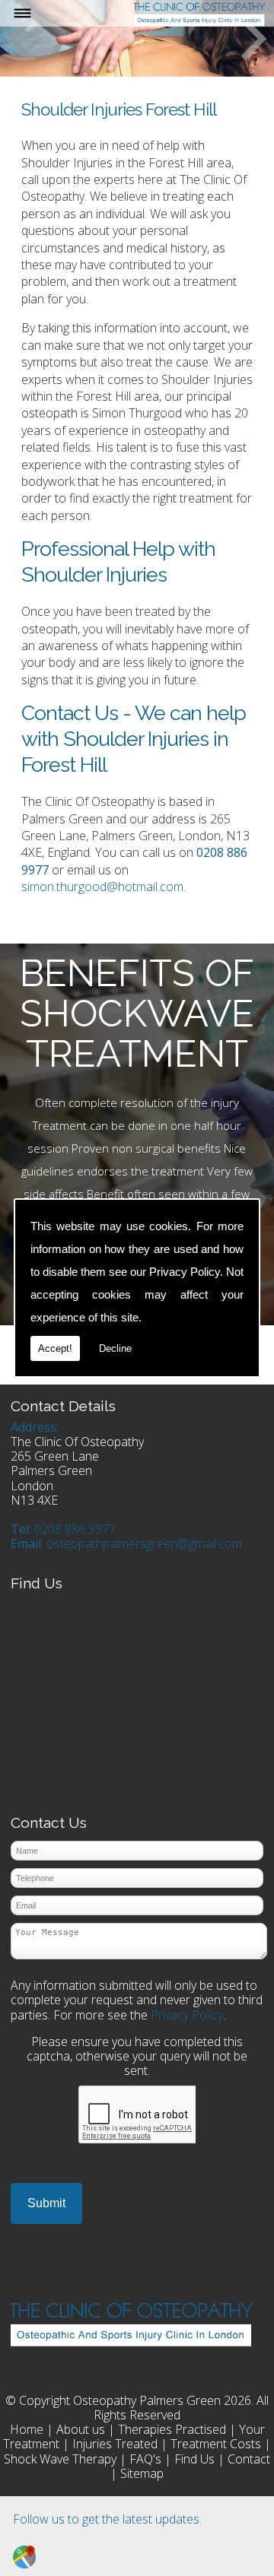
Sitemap (142, 2473)
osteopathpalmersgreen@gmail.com (144, 1543)
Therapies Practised (172, 2429)
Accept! (55, 1348)
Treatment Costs (216, 2444)
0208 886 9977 (75, 1529)
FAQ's (145, 2459)
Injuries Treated (115, 2444)
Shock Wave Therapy (60, 2459)
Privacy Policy (185, 1272)
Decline (115, 1348)
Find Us (194, 2459)
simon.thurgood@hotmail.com (102, 887)
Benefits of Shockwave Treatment (137, 1013)
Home (27, 2429)
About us (81, 2429)
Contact (249, 2459)
